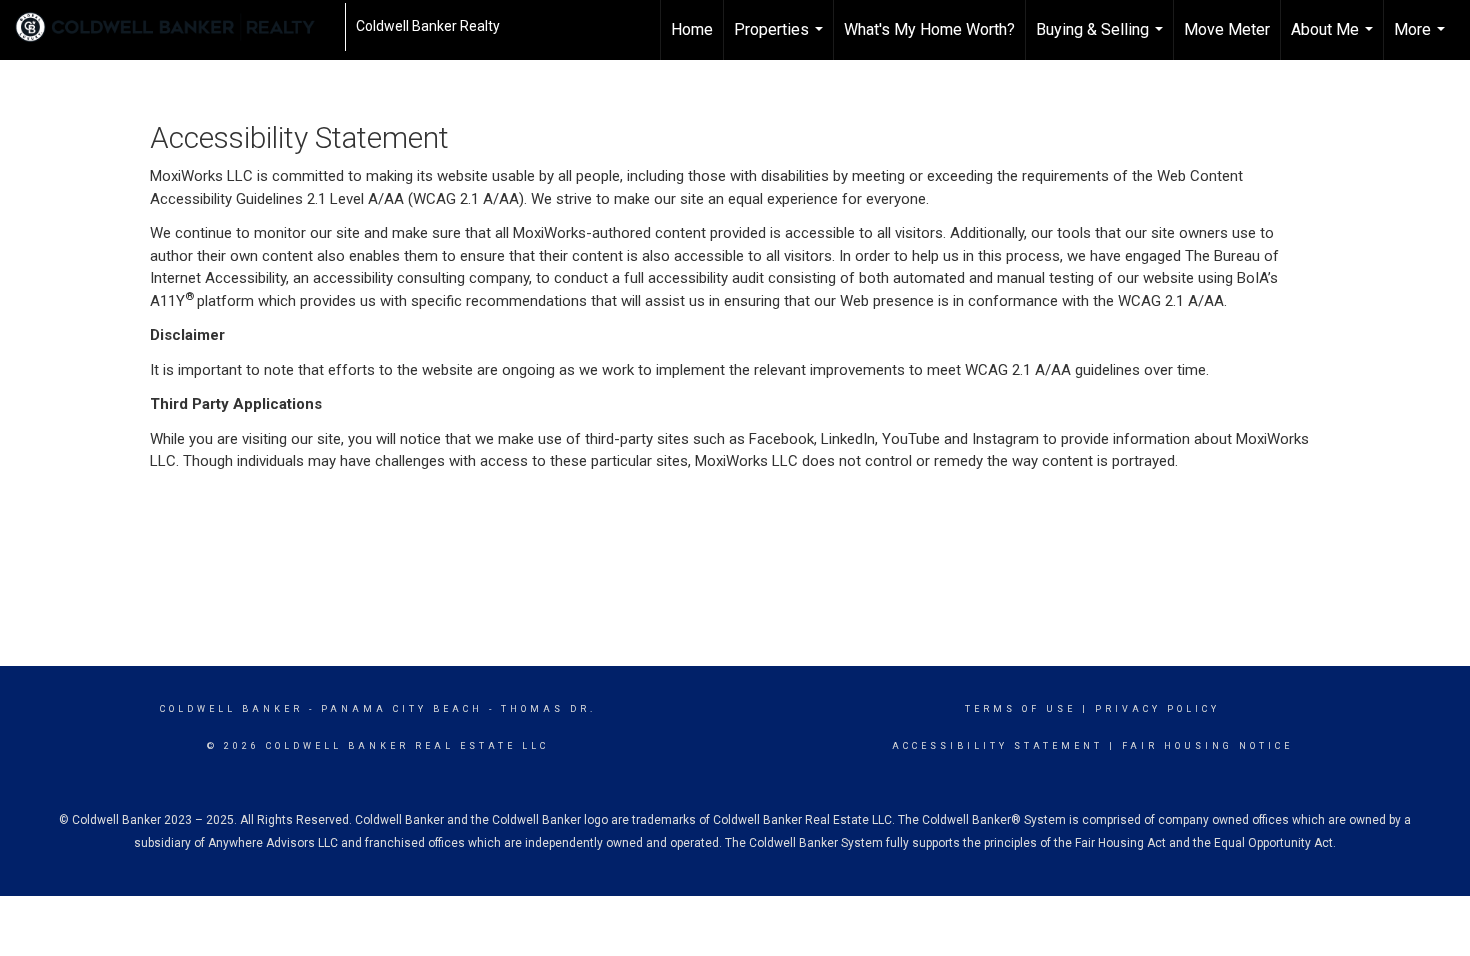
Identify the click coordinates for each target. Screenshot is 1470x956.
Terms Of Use (1020, 709)
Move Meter (1227, 29)
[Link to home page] (175, 27)
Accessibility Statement (997, 746)
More (1422, 40)
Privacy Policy (1157, 709)
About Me (1334, 40)
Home (692, 29)
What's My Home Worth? (929, 29)
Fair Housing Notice (1207, 746)
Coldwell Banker (231, 709)
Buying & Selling (1102, 40)
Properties (781, 40)
